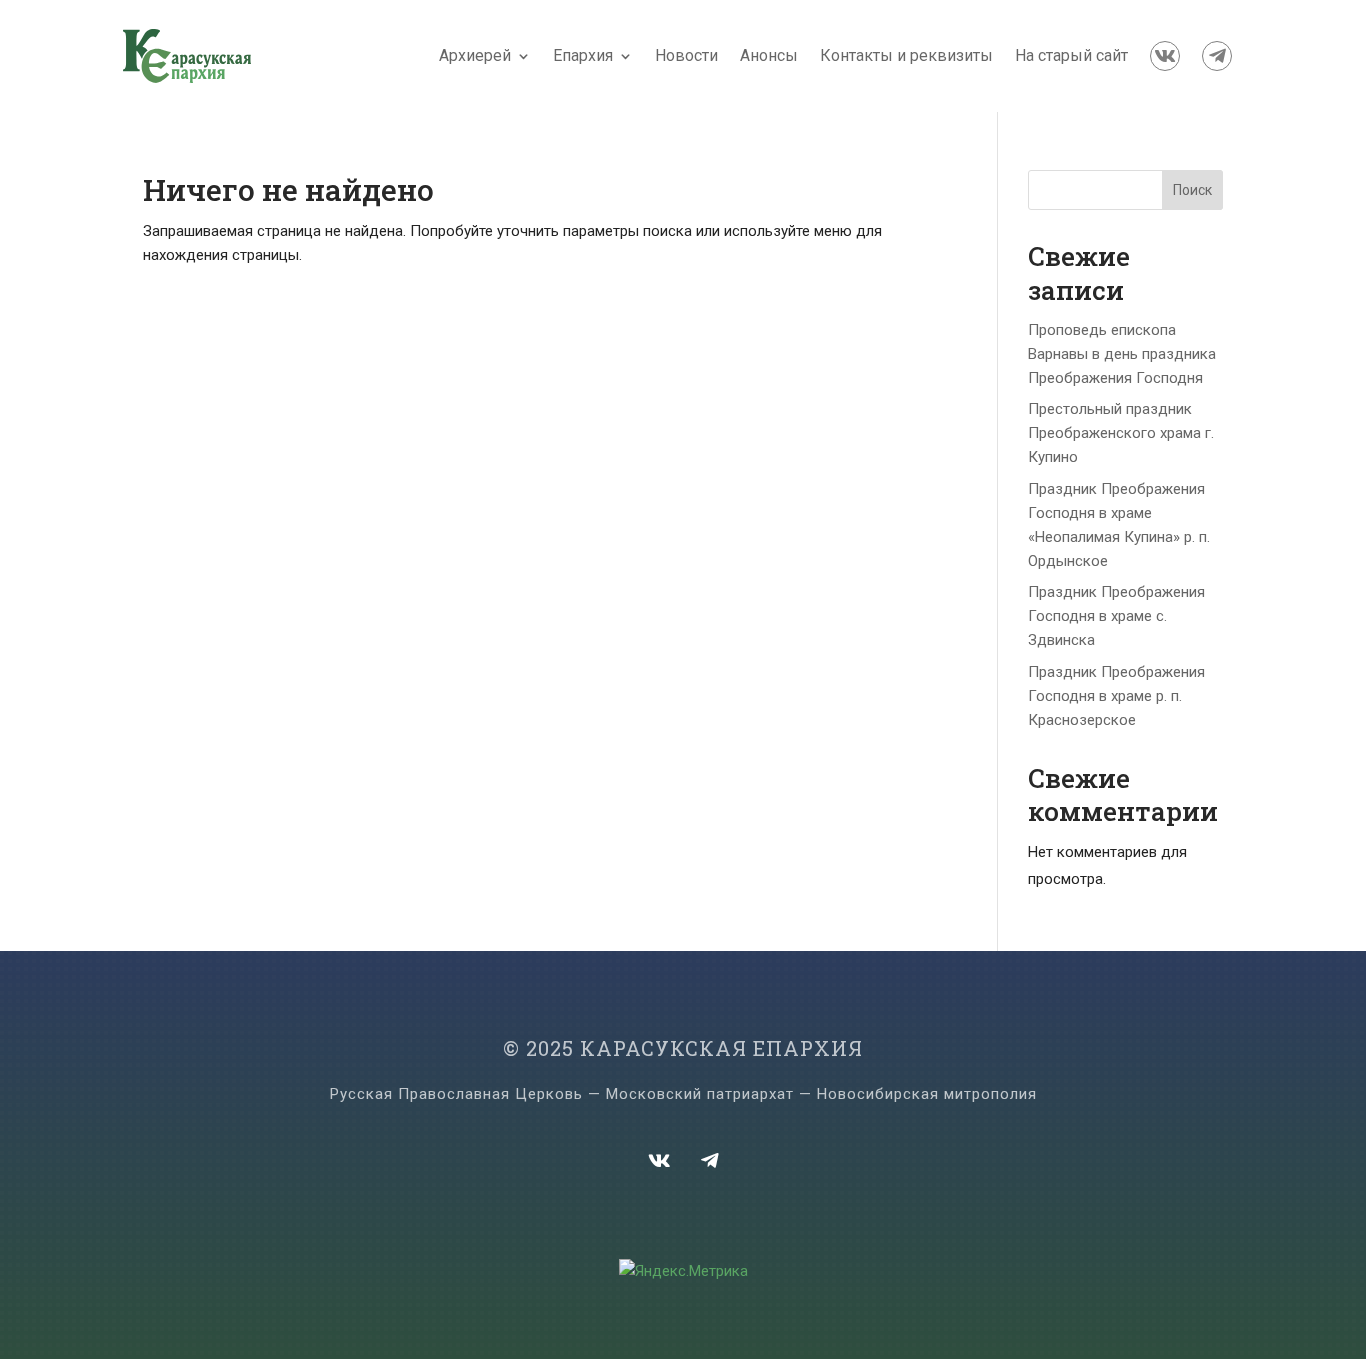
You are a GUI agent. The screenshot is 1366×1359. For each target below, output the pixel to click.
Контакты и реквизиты (906, 55)
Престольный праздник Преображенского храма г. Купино (1121, 433)
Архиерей (475, 55)
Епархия (583, 55)
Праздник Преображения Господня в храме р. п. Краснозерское (1116, 696)
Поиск (1192, 190)
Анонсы (769, 55)
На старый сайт (1071, 55)
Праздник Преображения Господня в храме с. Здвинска (1116, 616)
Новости (686, 55)
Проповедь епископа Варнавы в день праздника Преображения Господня (1122, 354)
